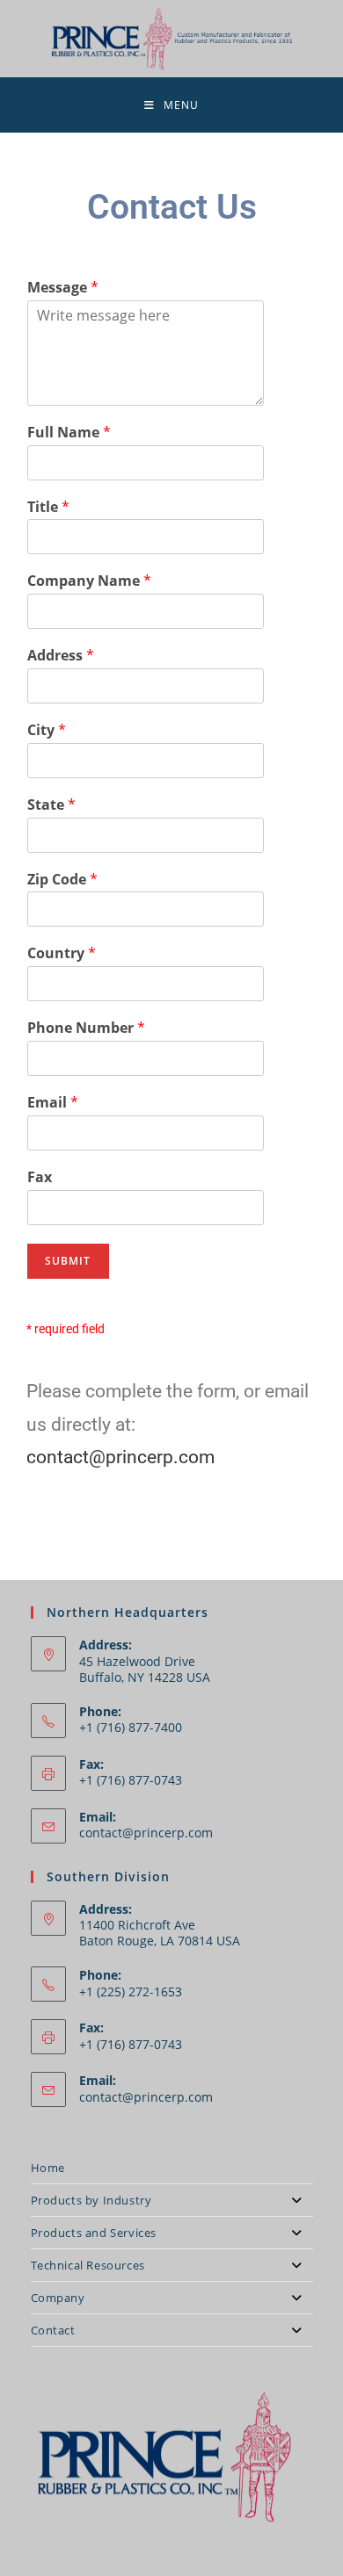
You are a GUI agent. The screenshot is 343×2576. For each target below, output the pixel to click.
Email (53, 1103)
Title (48, 507)
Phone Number (86, 1028)
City (47, 730)
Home (48, 2168)
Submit (68, 1261)
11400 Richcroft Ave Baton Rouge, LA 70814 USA (160, 1933)
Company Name (89, 581)
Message (63, 288)
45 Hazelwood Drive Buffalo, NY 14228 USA (145, 1669)
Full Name (69, 433)
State (51, 805)
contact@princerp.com (120, 1457)
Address (61, 656)
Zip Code (62, 880)
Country (62, 953)
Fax (40, 1177)
